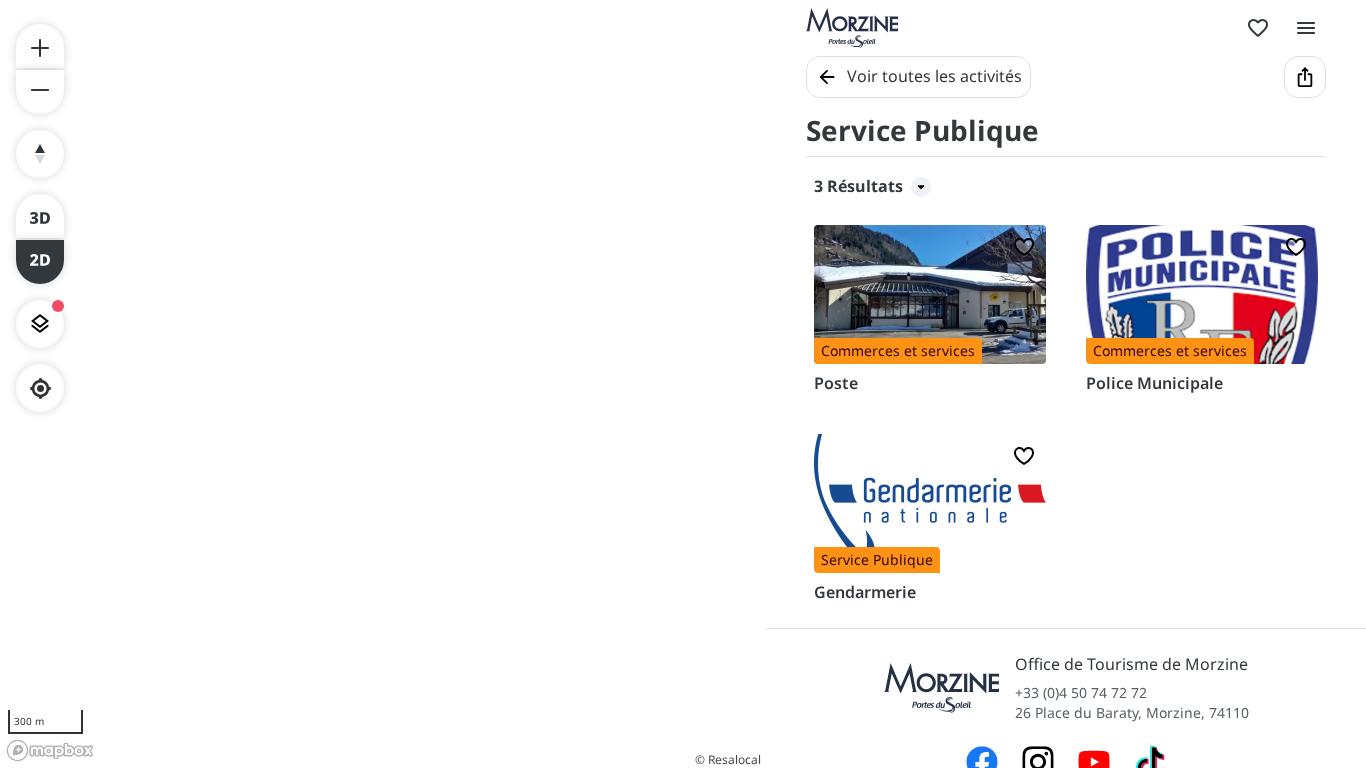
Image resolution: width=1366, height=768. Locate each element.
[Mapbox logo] (50, 750)
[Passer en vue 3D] (40, 216)
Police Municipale (1154, 383)
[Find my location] (40, 388)
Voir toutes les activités (934, 76)
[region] (383, 384)
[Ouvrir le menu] (1306, 28)
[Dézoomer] (40, 92)
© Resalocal (728, 759)
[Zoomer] (40, 46)
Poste (836, 383)
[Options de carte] (40, 324)
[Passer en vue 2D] (40, 262)
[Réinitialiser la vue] (40, 154)
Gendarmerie (865, 592)
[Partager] (1305, 77)
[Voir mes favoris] (1258, 28)
